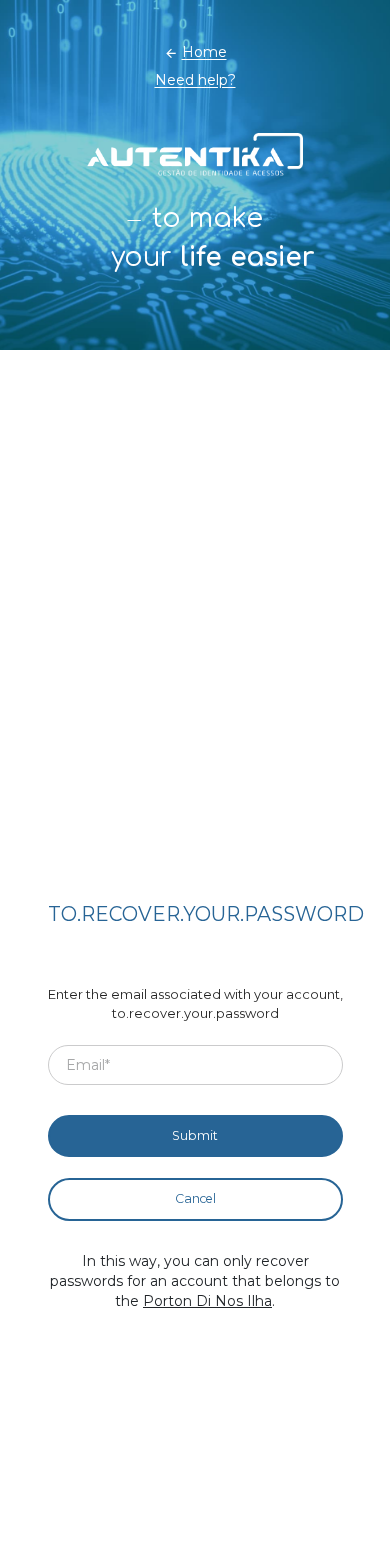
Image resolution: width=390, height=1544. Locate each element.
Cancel (195, 1198)
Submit (195, 1135)
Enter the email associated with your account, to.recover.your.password (195, 1004)
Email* (88, 1064)
